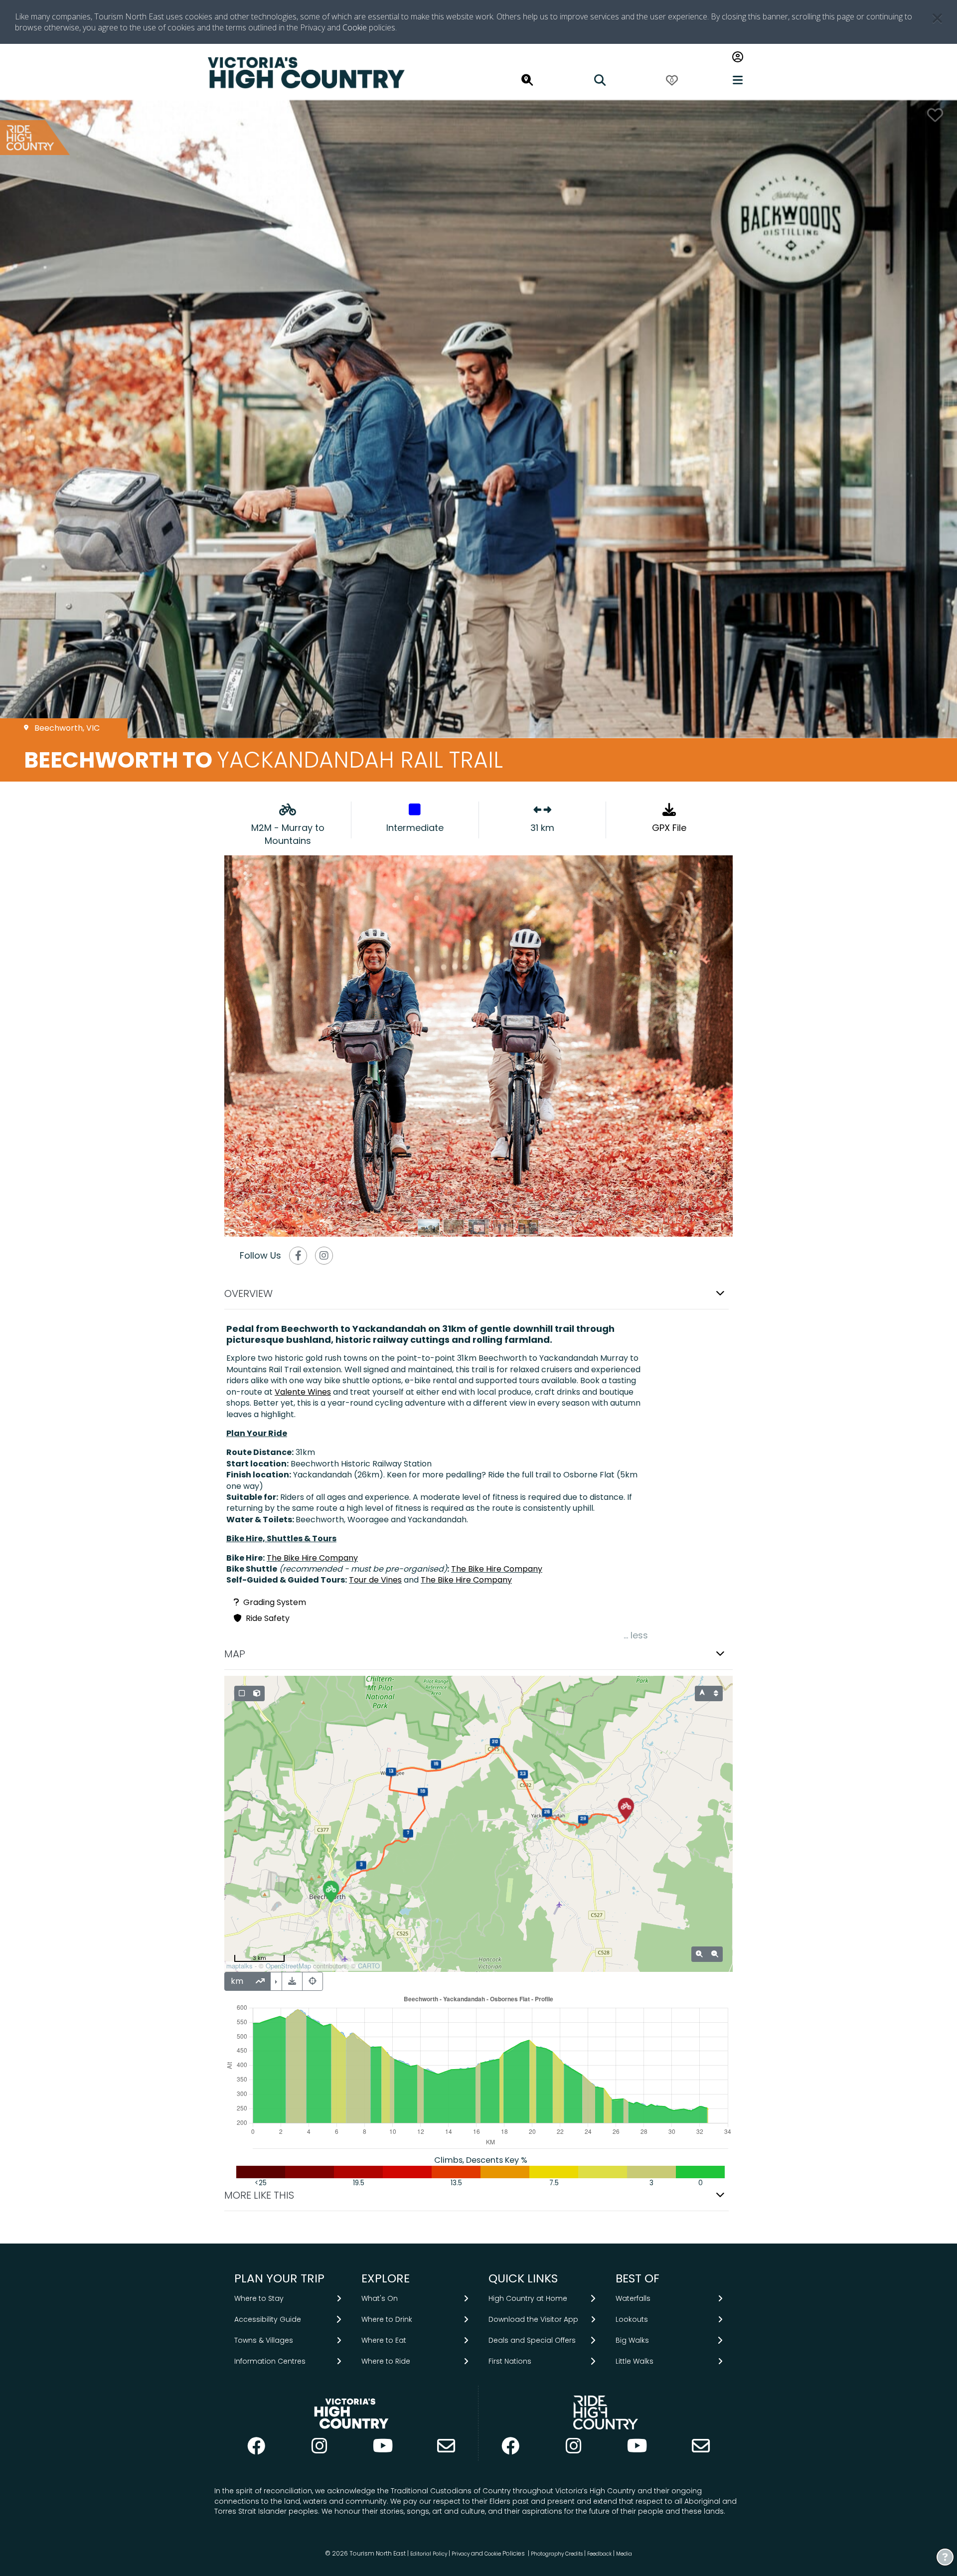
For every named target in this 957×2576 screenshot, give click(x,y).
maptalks (239, 1966)
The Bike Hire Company (312, 1558)
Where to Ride (386, 2361)
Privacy (461, 2554)
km (237, 1981)
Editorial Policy (429, 2554)
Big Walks (632, 2340)
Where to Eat (384, 2340)
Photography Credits (557, 2554)
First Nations (510, 2361)
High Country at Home (528, 2298)
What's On (380, 2298)
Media (624, 2554)
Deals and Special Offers (532, 2340)
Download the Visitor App (533, 2319)
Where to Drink (387, 2319)
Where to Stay (259, 2298)
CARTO (369, 1966)
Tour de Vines (375, 1580)
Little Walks (635, 2361)
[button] (478, 1294)
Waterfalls (633, 2298)
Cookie (355, 27)
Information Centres (270, 2361)
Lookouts (632, 2319)
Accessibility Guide (268, 2319)
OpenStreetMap (288, 1966)
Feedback (600, 2554)
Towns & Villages (264, 2340)
